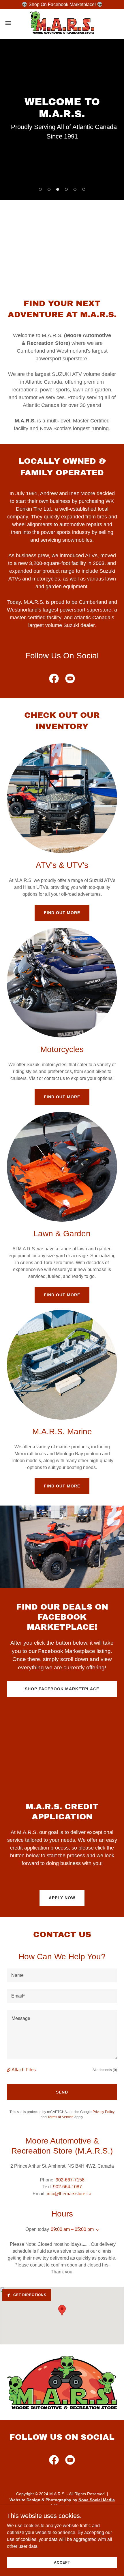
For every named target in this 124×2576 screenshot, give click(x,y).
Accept (62, 2562)
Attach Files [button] (24, 2070)
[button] (11, 23)
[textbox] (62, 1975)
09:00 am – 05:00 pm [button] (72, 2229)
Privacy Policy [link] (104, 2112)
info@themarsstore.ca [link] (69, 2194)
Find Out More (62, 913)
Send (62, 2092)
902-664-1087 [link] (67, 2187)
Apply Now (62, 1898)
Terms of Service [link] (61, 2117)
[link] (62, 23)
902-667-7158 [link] (70, 2180)
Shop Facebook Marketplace (62, 1689)
